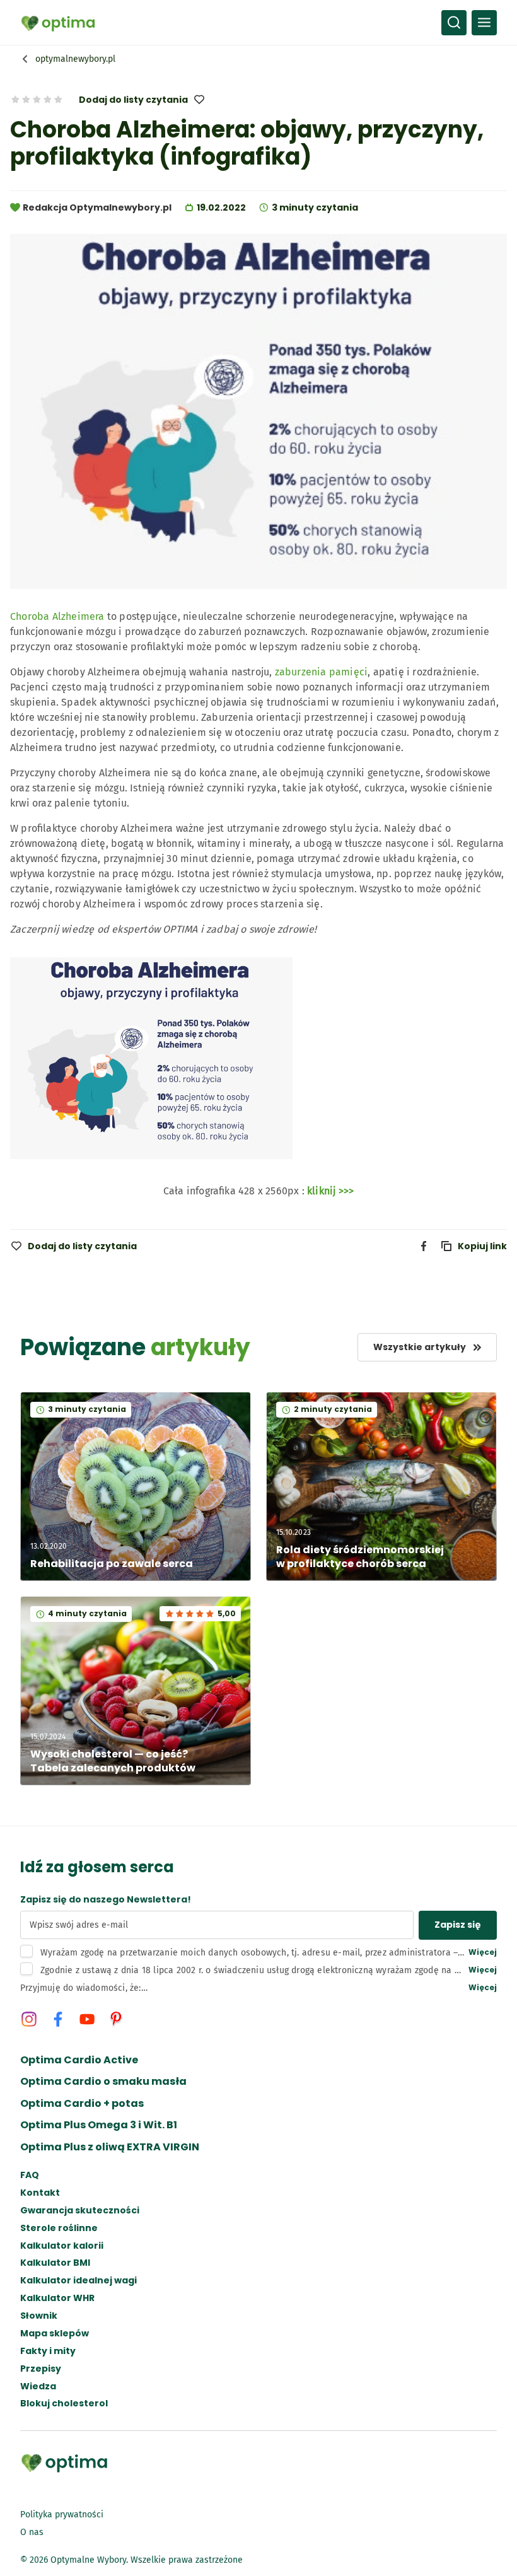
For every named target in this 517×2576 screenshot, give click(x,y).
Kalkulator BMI (55, 2263)
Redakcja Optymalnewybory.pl (97, 207)
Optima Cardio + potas (82, 2104)
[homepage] (58, 23)
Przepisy (41, 2369)
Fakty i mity (48, 2351)
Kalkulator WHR (57, 2298)
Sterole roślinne (59, 2228)
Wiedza (38, 2387)
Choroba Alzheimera (57, 616)
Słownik (39, 2316)
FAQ (30, 2175)
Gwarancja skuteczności (80, 2211)
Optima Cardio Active (79, 2060)
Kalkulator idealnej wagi (78, 2281)
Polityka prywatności (62, 2515)
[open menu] (484, 23)
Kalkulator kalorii (62, 2246)
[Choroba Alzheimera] (151, 1166)
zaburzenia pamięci (322, 672)
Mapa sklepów (55, 2334)
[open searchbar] (454, 23)
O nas (32, 2532)
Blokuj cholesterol (64, 2404)
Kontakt (40, 2193)
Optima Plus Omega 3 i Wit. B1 (99, 2125)
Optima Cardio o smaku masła (103, 2082)
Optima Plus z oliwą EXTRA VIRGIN (110, 2147)
